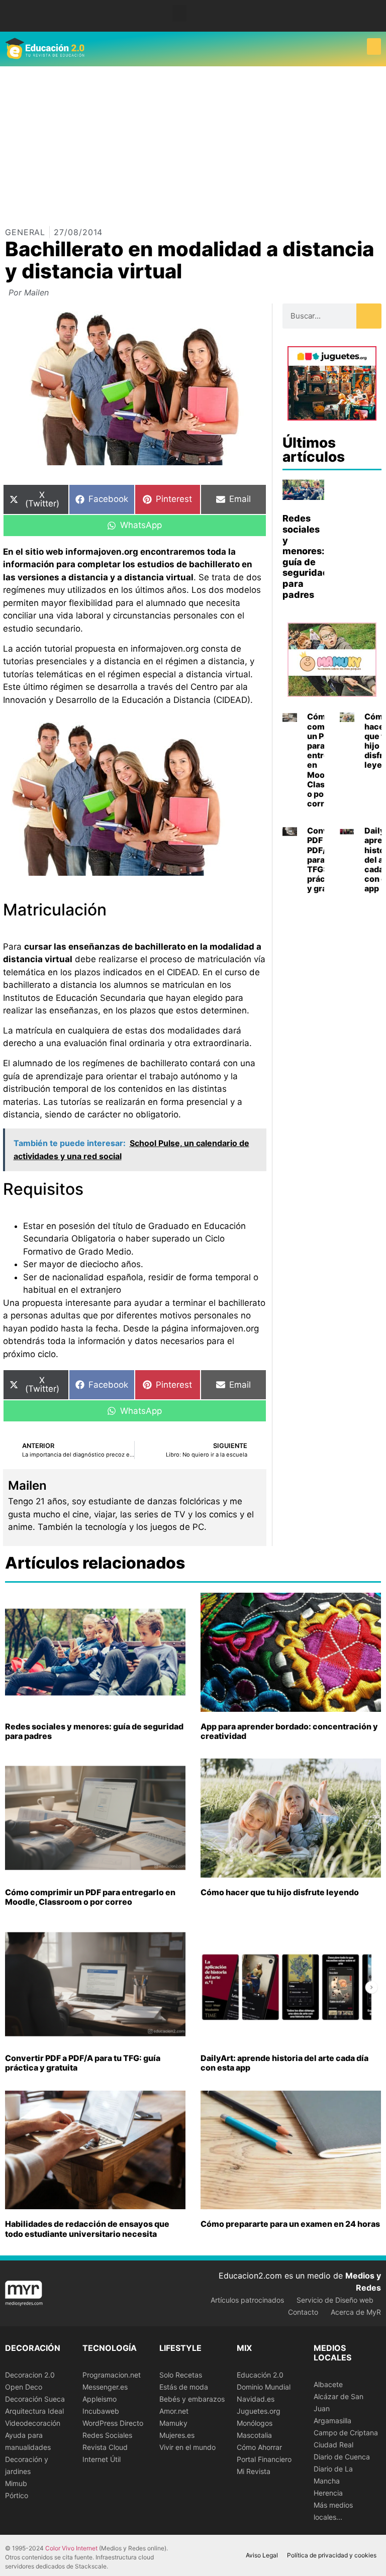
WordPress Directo (113, 2423)
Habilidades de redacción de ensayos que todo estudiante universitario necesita (87, 2229)
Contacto (303, 2312)
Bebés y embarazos (192, 2399)
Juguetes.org (259, 2411)
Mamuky (173, 2423)
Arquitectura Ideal (34, 2411)
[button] (179, 13)
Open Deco (24, 2387)
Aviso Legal (262, 2555)
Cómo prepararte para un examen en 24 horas (290, 2224)
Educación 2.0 (260, 2375)
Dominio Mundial (264, 2387)
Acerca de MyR (356, 2312)
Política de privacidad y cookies (332, 2555)
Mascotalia (254, 2435)
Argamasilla (332, 2420)
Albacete (328, 2384)
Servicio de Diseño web (335, 2300)
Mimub (16, 2483)
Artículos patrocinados (247, 2300)
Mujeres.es (177, 2435)
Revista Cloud (105, 2447)
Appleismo (100, 2399)
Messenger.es (105, 2387)
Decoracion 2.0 (30, 2375)
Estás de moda (184, 2387)
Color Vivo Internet (71, 2548)
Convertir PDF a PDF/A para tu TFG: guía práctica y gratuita (83, 2063)
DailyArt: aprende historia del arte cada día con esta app (284, 2063)
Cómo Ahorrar (259, 2447)
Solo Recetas (181, 2375)
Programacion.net (112, 2375)
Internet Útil (102, 2459)
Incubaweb (101, 2411)
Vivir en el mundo (187, 2447)
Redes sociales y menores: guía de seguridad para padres (306, 556)
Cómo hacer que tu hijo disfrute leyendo (280, 1892)
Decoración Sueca (35, 2399)
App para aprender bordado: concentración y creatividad (289, 1731)
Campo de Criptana (346, 2433)
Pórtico (17, 2495)
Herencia (328, 2493)
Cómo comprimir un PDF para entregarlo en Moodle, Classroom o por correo (90, 1897)
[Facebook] (373, 12)
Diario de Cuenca (342, 2457)
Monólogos (255, 2423)
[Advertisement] (193, 142)
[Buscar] (369, 316)
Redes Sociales (107, 2435)
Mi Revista (254, 2471)
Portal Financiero (264, 2459)
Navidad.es (256, 2399)
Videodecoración (33, 2423)
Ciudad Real (333, 2445)
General (25, 232)
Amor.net (174, 2411)
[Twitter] (373, 20)
